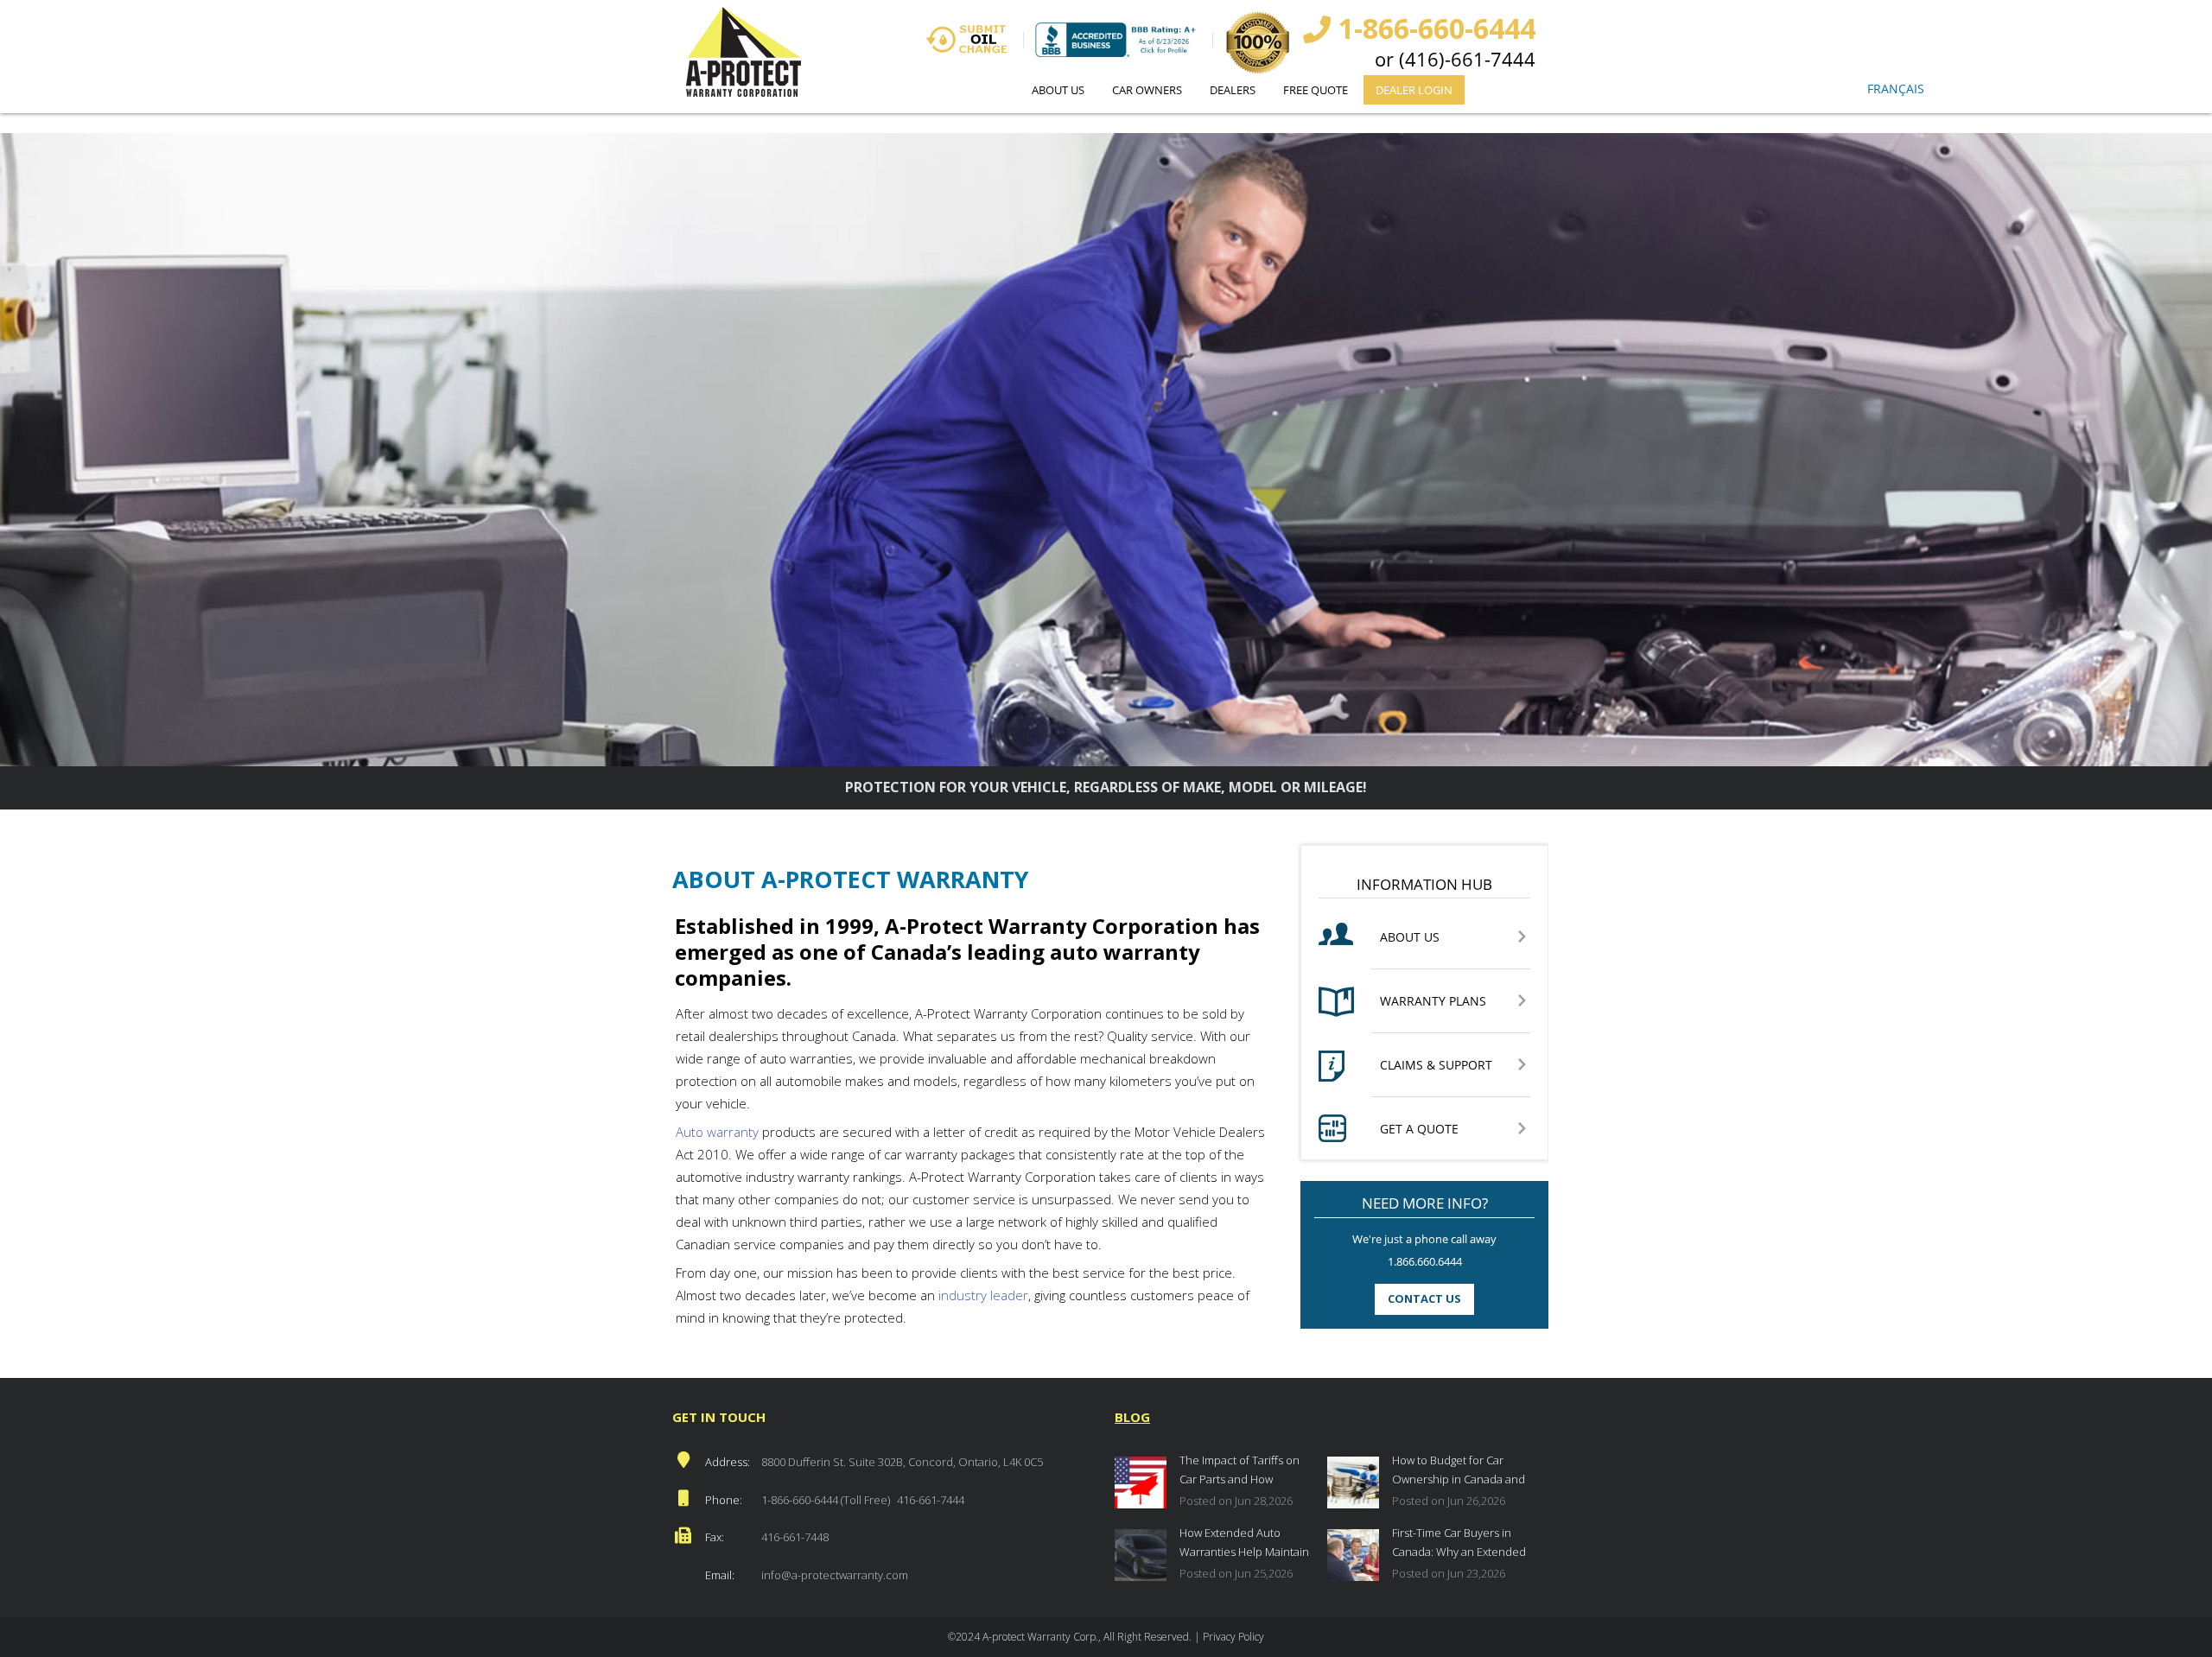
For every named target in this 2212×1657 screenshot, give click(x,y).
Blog (1132, 1417)
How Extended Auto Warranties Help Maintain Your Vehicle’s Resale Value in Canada (1244, 1544)
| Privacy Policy (1229, 1637)
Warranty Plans (1433, 1002)
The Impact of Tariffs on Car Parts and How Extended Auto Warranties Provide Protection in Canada (1247, 1472)
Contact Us (1424, 1298)
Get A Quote (1419, 1130)
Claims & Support (1436, 1066)
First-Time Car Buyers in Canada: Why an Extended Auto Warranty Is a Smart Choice (1459, 1544)
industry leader (982, 1295)
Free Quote (1316, 90)
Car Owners (1147, 90)
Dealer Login (1414, 90)
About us (1058, 90)
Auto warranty (717, 1132)
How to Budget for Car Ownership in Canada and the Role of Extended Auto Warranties (1459, 1472)
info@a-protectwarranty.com (835, 1575)
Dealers (1233, 90)
